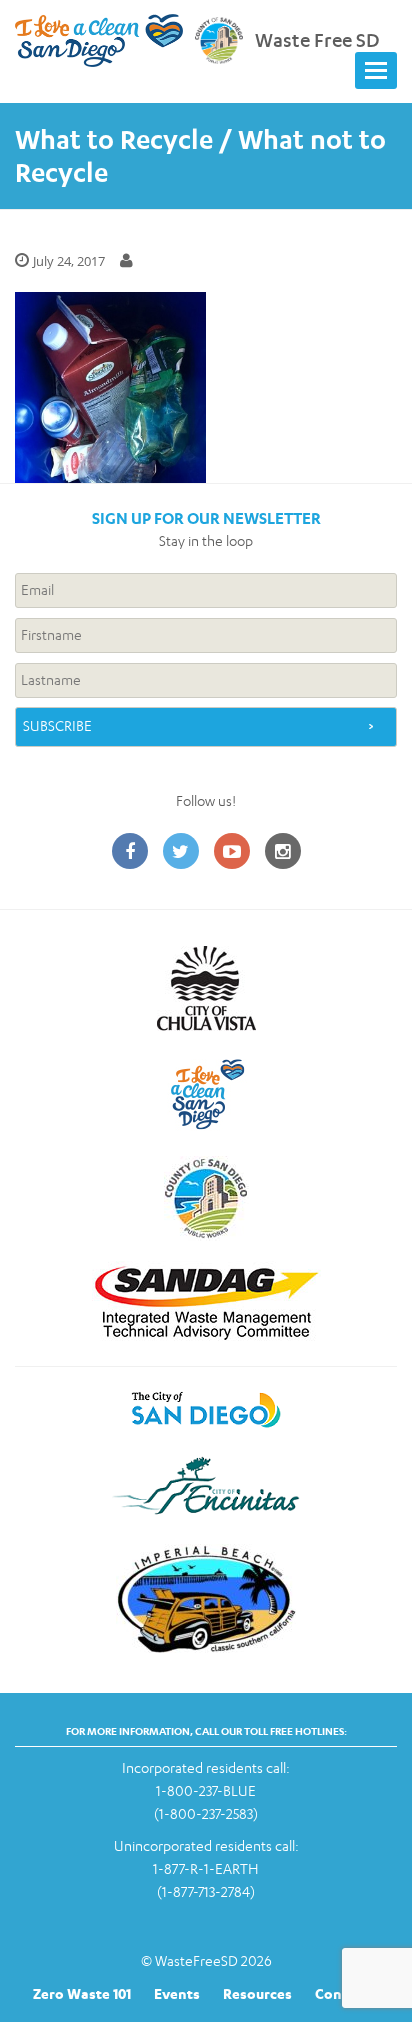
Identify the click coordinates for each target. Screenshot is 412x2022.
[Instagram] (283, 852)
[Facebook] (130, 852)
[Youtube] (232, 852)
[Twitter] (181, 852)
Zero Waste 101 (82, 1993)
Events (177, 1993)
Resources (257, 1993)
